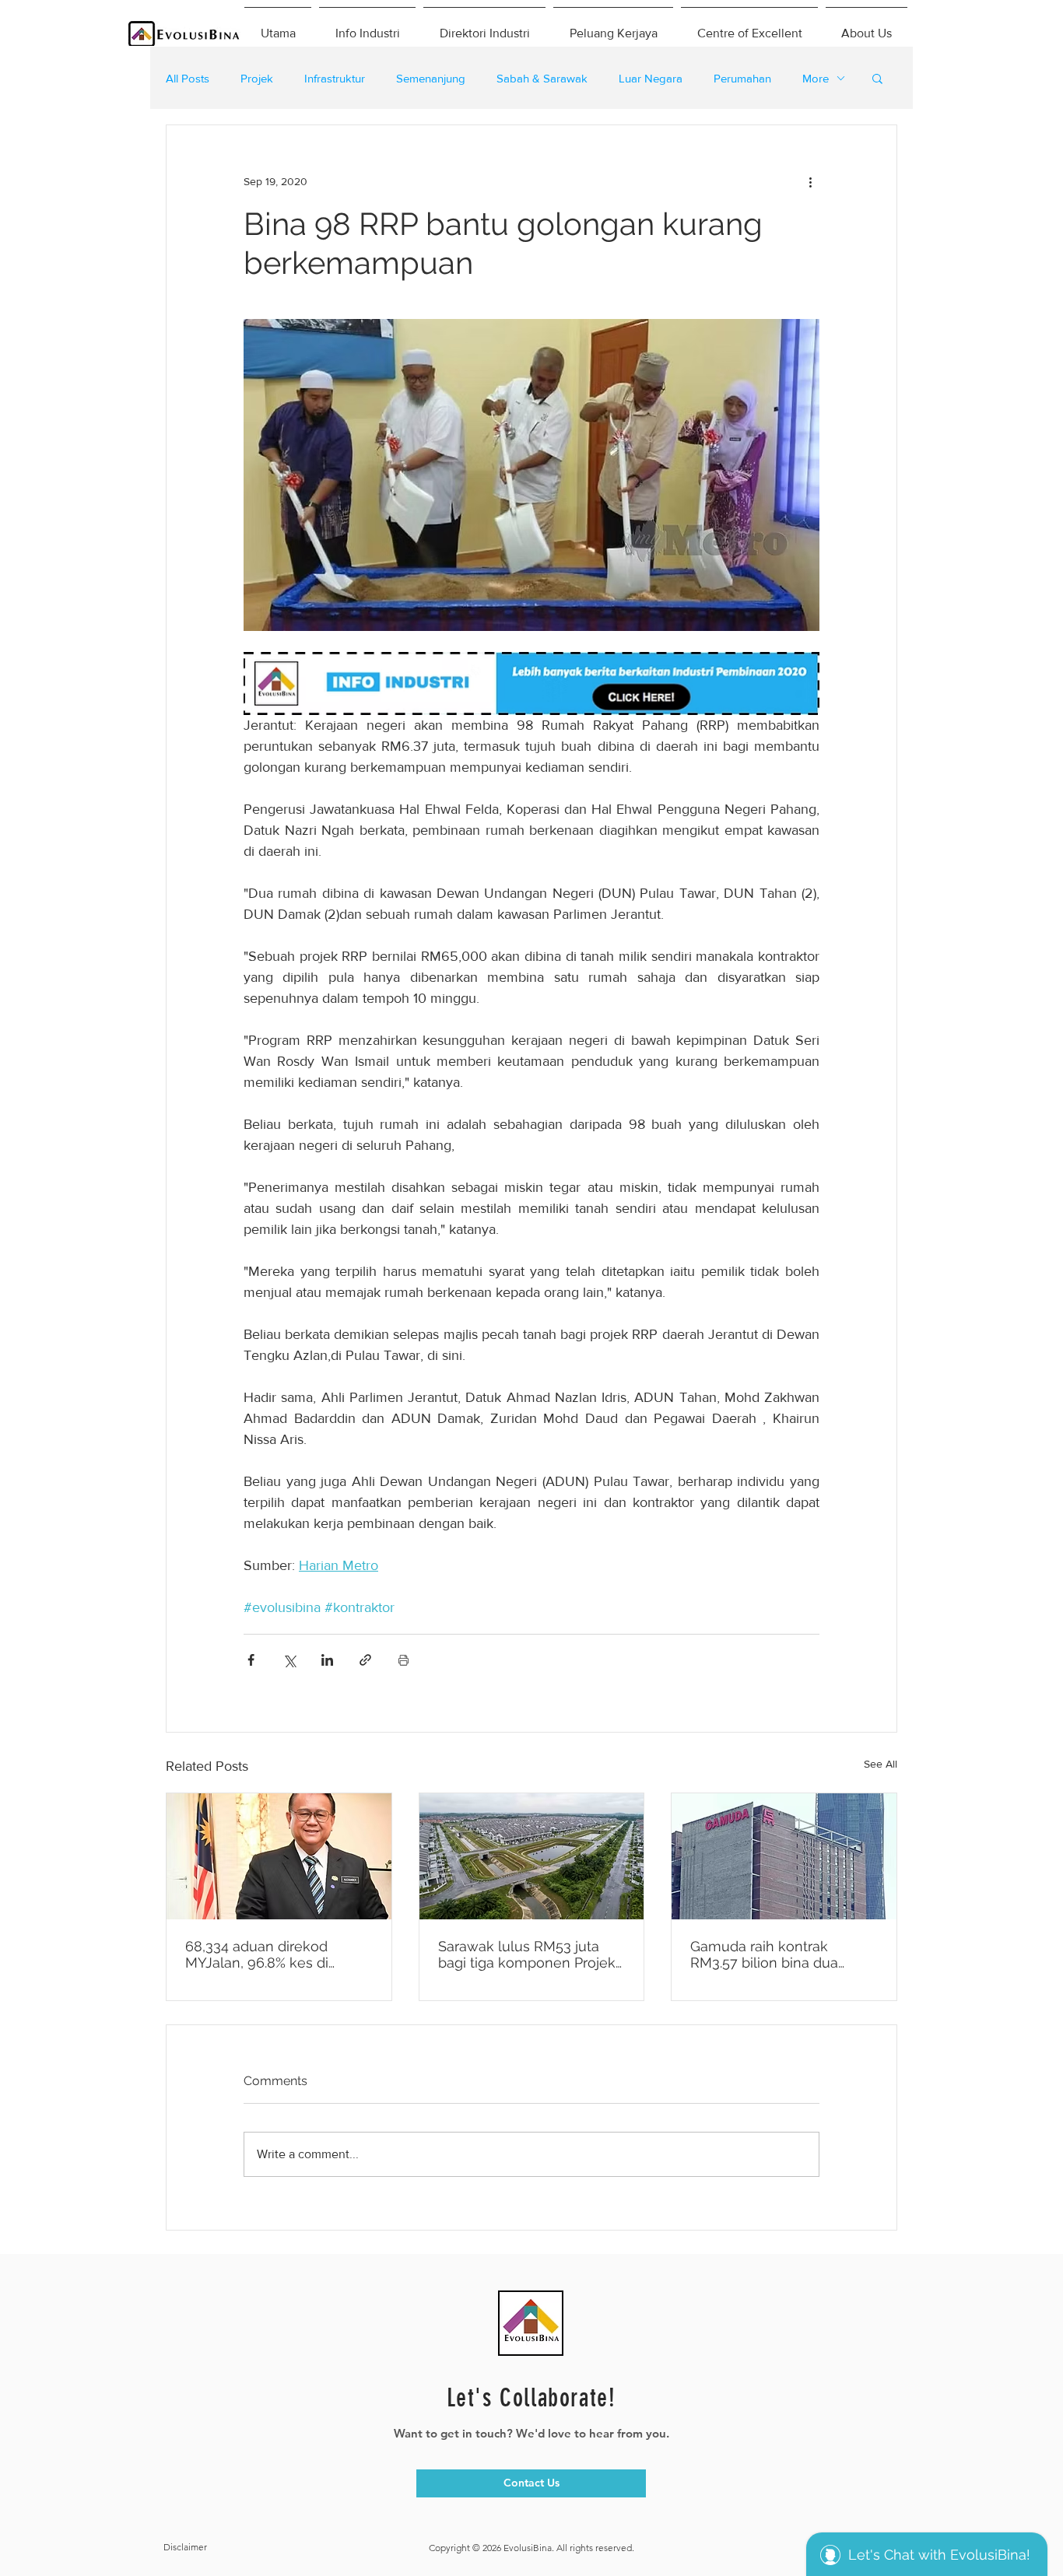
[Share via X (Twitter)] (289, 1660)
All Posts (188, 78)
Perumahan (742, 78)
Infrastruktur (335, 78)
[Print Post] (403, 1660)
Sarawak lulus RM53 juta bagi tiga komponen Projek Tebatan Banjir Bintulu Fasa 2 (527, 1954)
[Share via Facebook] (251, 1660)
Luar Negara (651, 78)
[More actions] (810, 181)
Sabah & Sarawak (542, 78)
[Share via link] (365, 1660)
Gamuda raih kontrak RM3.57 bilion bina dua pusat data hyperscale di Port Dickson (771, 1954)
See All (881, 1764)
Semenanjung (431, 78)
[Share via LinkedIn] (327, 1660)
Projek (257, 78)
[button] (877, 78)
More (816, 78)
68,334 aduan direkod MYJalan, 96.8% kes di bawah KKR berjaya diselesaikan (257, 1954)
